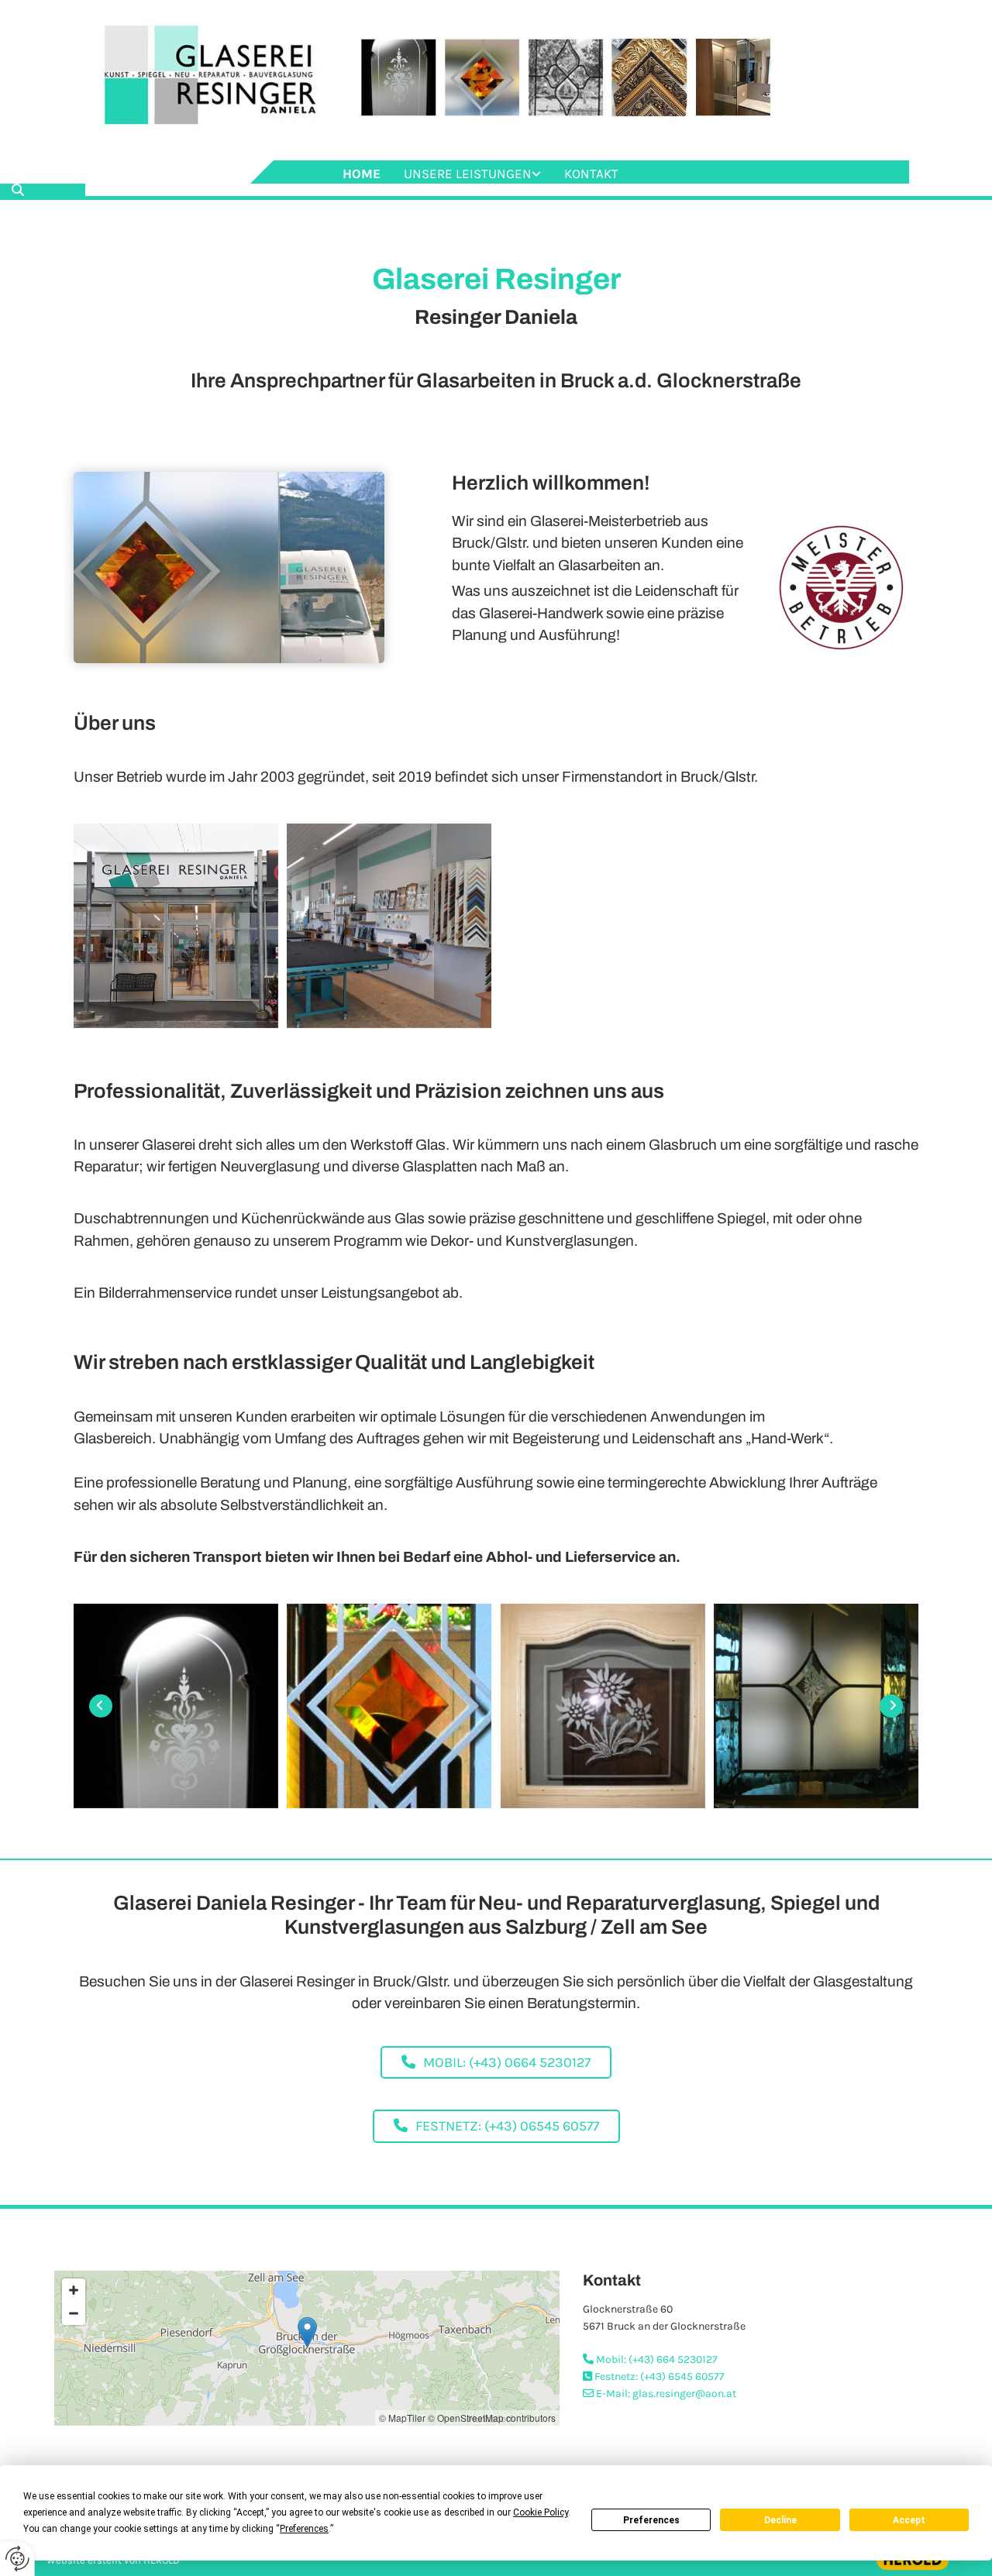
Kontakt (591, 174)
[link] (472, 174)
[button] (496, 2063)
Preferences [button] (304, 2529)
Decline (780, 2520)
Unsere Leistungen (468, 174)
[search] (18, 190)
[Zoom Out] (74, 2313)
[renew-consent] (17, 2559)
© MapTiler (402, 2418)
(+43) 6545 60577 (682, 2377)
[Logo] (496, 80)
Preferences (651, 2520)
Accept (909, 2520)
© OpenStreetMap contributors (492, 2418)
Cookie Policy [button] (541, 2512)
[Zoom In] (74, 2290)
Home (362, 174)
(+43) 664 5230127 (673, 2359)
